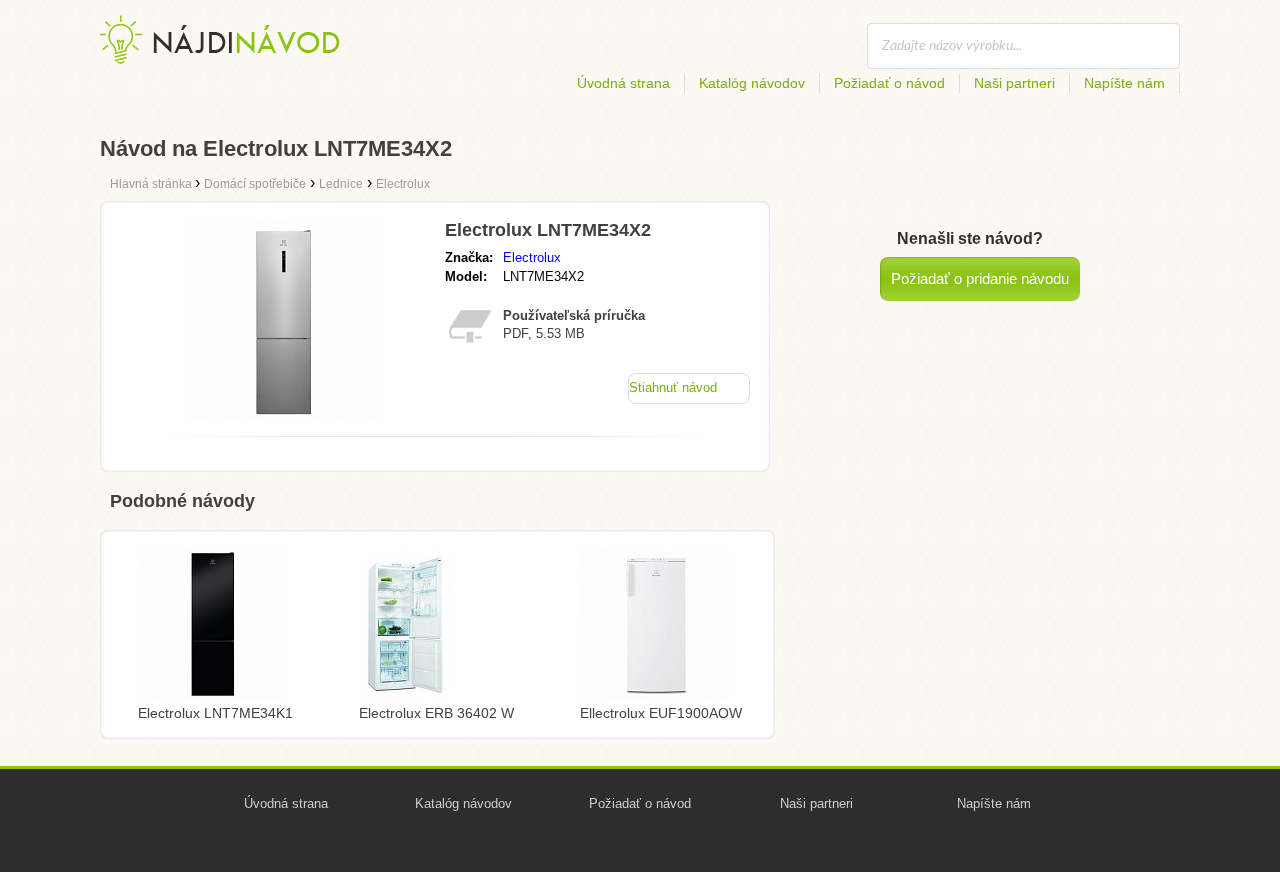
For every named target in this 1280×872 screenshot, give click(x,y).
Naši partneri (1014, 83)
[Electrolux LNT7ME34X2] (283, 415)
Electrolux (532, 257)
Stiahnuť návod (673, 387)
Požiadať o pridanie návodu (980, 278)
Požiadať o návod (889, 83)
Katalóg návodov (752, 83)
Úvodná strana (623, 83)
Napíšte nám (1124, 83)
